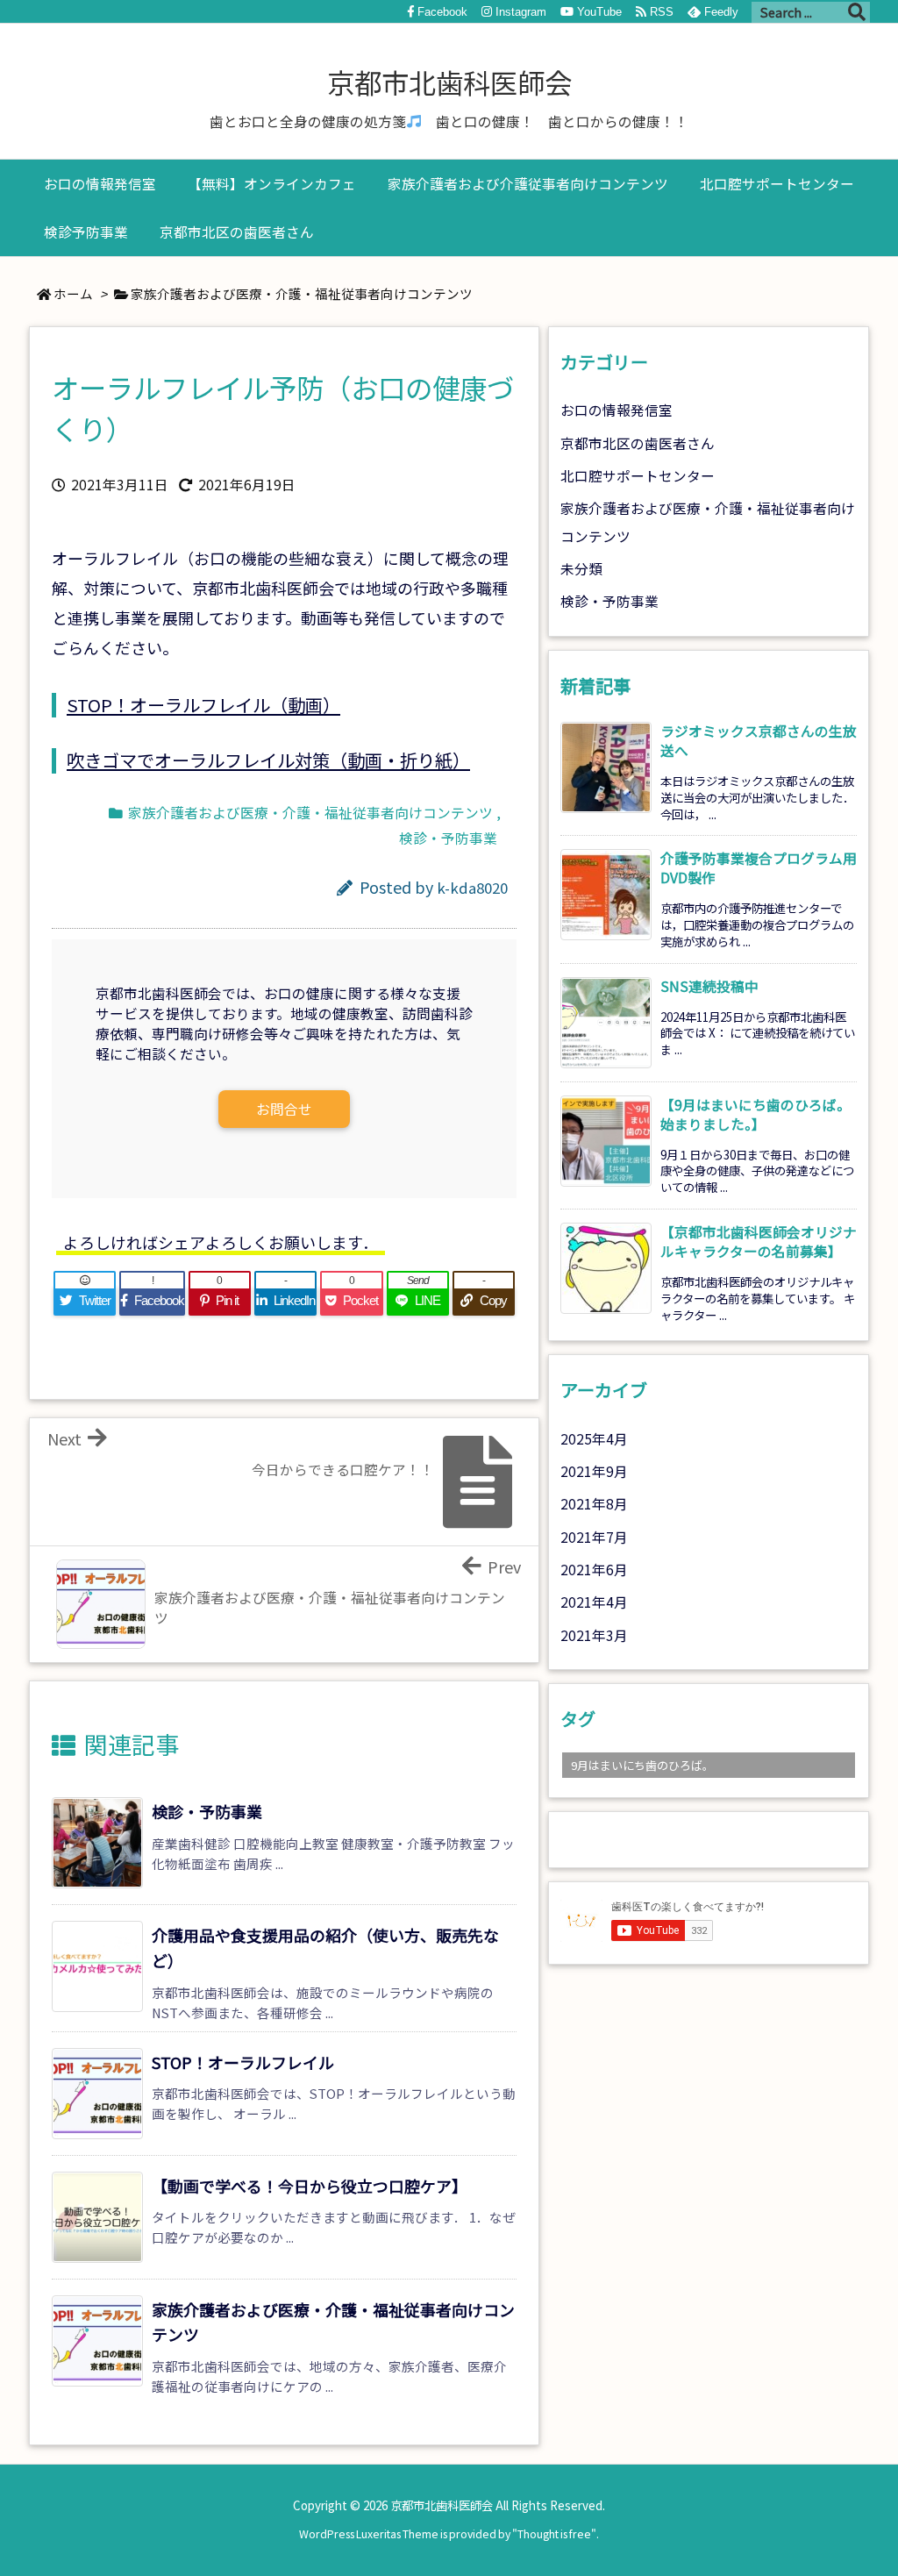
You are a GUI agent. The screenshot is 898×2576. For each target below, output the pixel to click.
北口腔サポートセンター (638, 476)
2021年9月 (594, 1471)
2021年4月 (594, 1602)
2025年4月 (594, 1439)
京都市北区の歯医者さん (638, 443)
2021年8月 (594, 1504)
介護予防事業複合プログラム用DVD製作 (759, 868)
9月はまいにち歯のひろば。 (642, 1765)
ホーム (73, 293)
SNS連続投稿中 (709, 986)
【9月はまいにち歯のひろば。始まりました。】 (755, 1114)
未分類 (581, 569)
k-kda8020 (472, 888)
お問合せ (284, 1109)
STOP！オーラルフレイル (243, 2062)
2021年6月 (594, 1570)
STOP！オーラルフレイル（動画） (203, 705)
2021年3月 (594, 1635)
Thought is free (554, 2534)
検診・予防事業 (448, 838)
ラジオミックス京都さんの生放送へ (759, 741)
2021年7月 (594, 1537)
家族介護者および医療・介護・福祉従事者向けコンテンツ (302, 293)
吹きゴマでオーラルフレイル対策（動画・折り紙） (268, 760)
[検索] (857, 12)
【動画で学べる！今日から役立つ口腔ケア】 (310, 2186)
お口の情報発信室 (616, 410)
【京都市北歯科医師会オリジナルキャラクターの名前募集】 (759, 1242)
